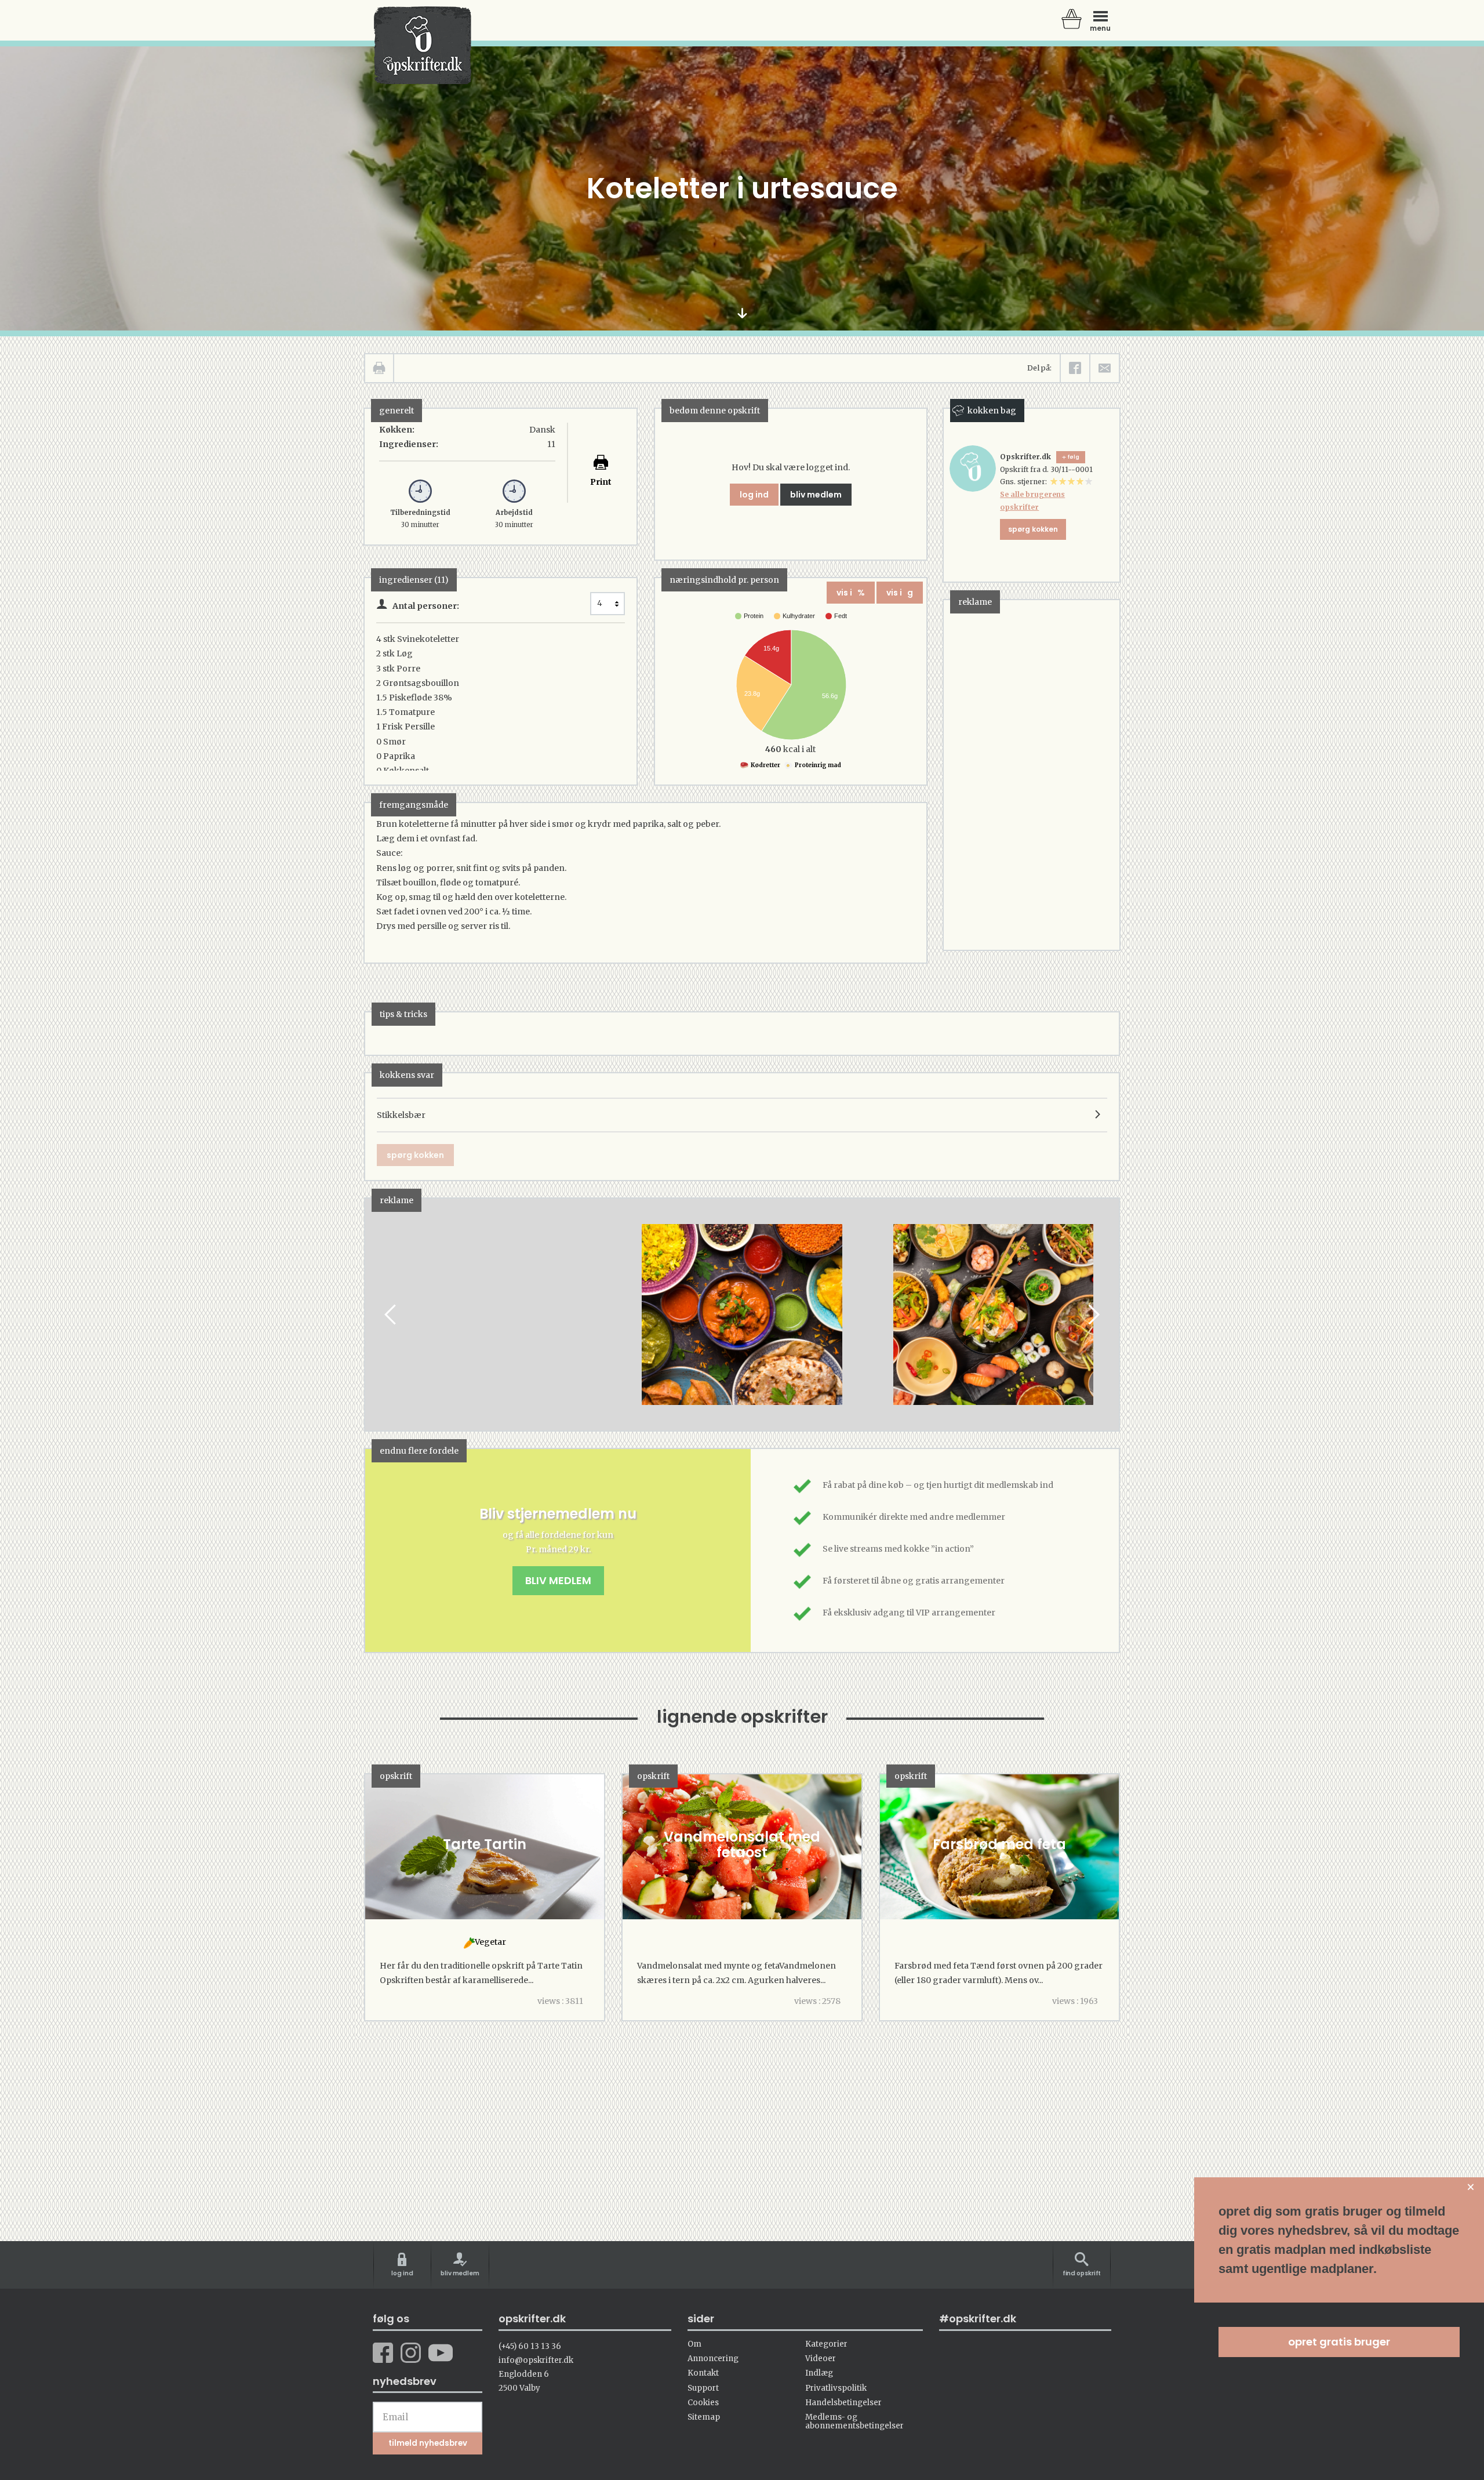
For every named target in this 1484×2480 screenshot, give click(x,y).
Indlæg (819, 2373)
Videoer (821, 2359)
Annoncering (713, 2359)
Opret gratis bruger (1339, 2342)
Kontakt (703, 2373)
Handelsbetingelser (843, 2403)
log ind (754, 495)
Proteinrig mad (817, 765)
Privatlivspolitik (836, 2388)
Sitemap (704, 2417)
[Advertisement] (1031, 774)
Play (374, 1315)
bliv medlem (816, 495)
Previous (391, 1315)
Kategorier (826, 2344)
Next (1093, 1315)
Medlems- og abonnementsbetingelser (854, 2421)
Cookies (703, 2403)
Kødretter (765, 765)
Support (703, 2388)
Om (694, 2344)
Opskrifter (423, 45)
